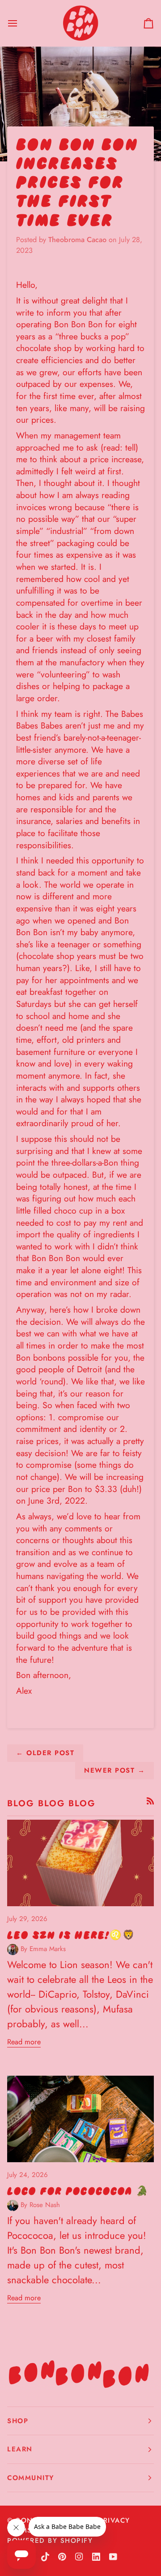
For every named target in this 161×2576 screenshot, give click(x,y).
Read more (24, 2042)
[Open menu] (21, 23)
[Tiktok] (45, 2557)
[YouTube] (113, 2557)
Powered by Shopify (50, 2541)
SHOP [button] (18, 2421)
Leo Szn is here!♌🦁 (71, 1935)
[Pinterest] (62, 2557)
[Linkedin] (96, 2557)
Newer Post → (114, 1770)
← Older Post (45, 1753)
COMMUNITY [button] (31, 2478)
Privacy (114, 2520)
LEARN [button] (20, 2449)
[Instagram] (79, 2557)
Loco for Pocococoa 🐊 (78, 2191)
